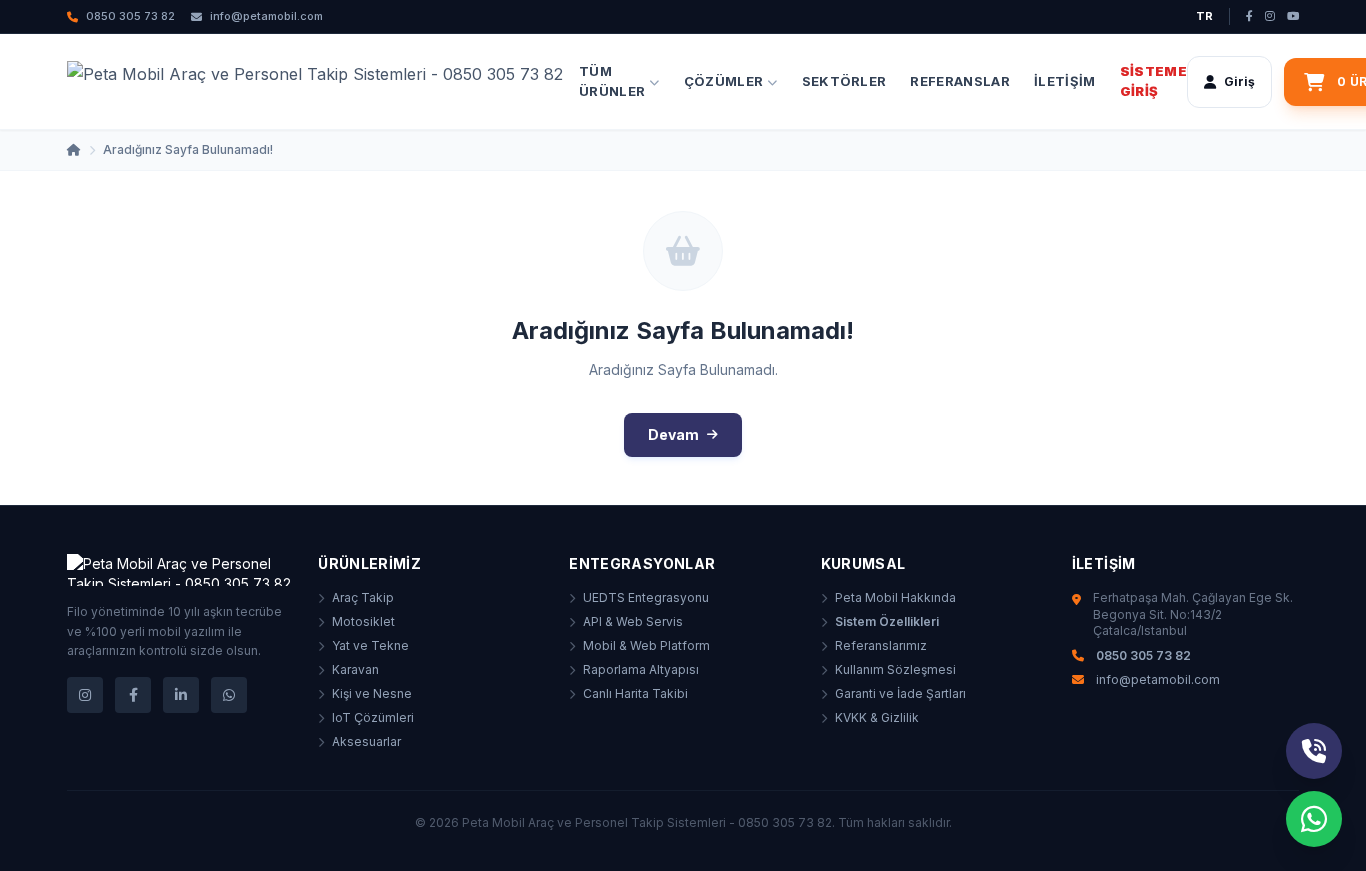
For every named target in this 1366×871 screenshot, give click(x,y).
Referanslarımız (881, 645)
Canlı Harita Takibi (635, 693)
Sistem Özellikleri (887, 621)
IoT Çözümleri (373, 717)
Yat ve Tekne (370, 645)
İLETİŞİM (1065, 80)
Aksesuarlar (366, 741)
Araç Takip (363, 597)
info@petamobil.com (266, 16)
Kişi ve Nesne (372, 693)
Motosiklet (363, 621)
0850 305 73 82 (130, 16)
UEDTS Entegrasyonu (646, 597)
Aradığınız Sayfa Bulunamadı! (188, 149)
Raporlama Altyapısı (641, 669)
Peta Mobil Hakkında (895, 597)
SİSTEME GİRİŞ (1153, 81)
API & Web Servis (633, 621)
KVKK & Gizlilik (877, 717)
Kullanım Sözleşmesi (895, 669)
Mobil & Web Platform (646, 645)
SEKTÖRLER (844, 80)
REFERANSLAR (960, 80)
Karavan (355, 669)
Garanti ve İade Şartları (900, 693)
